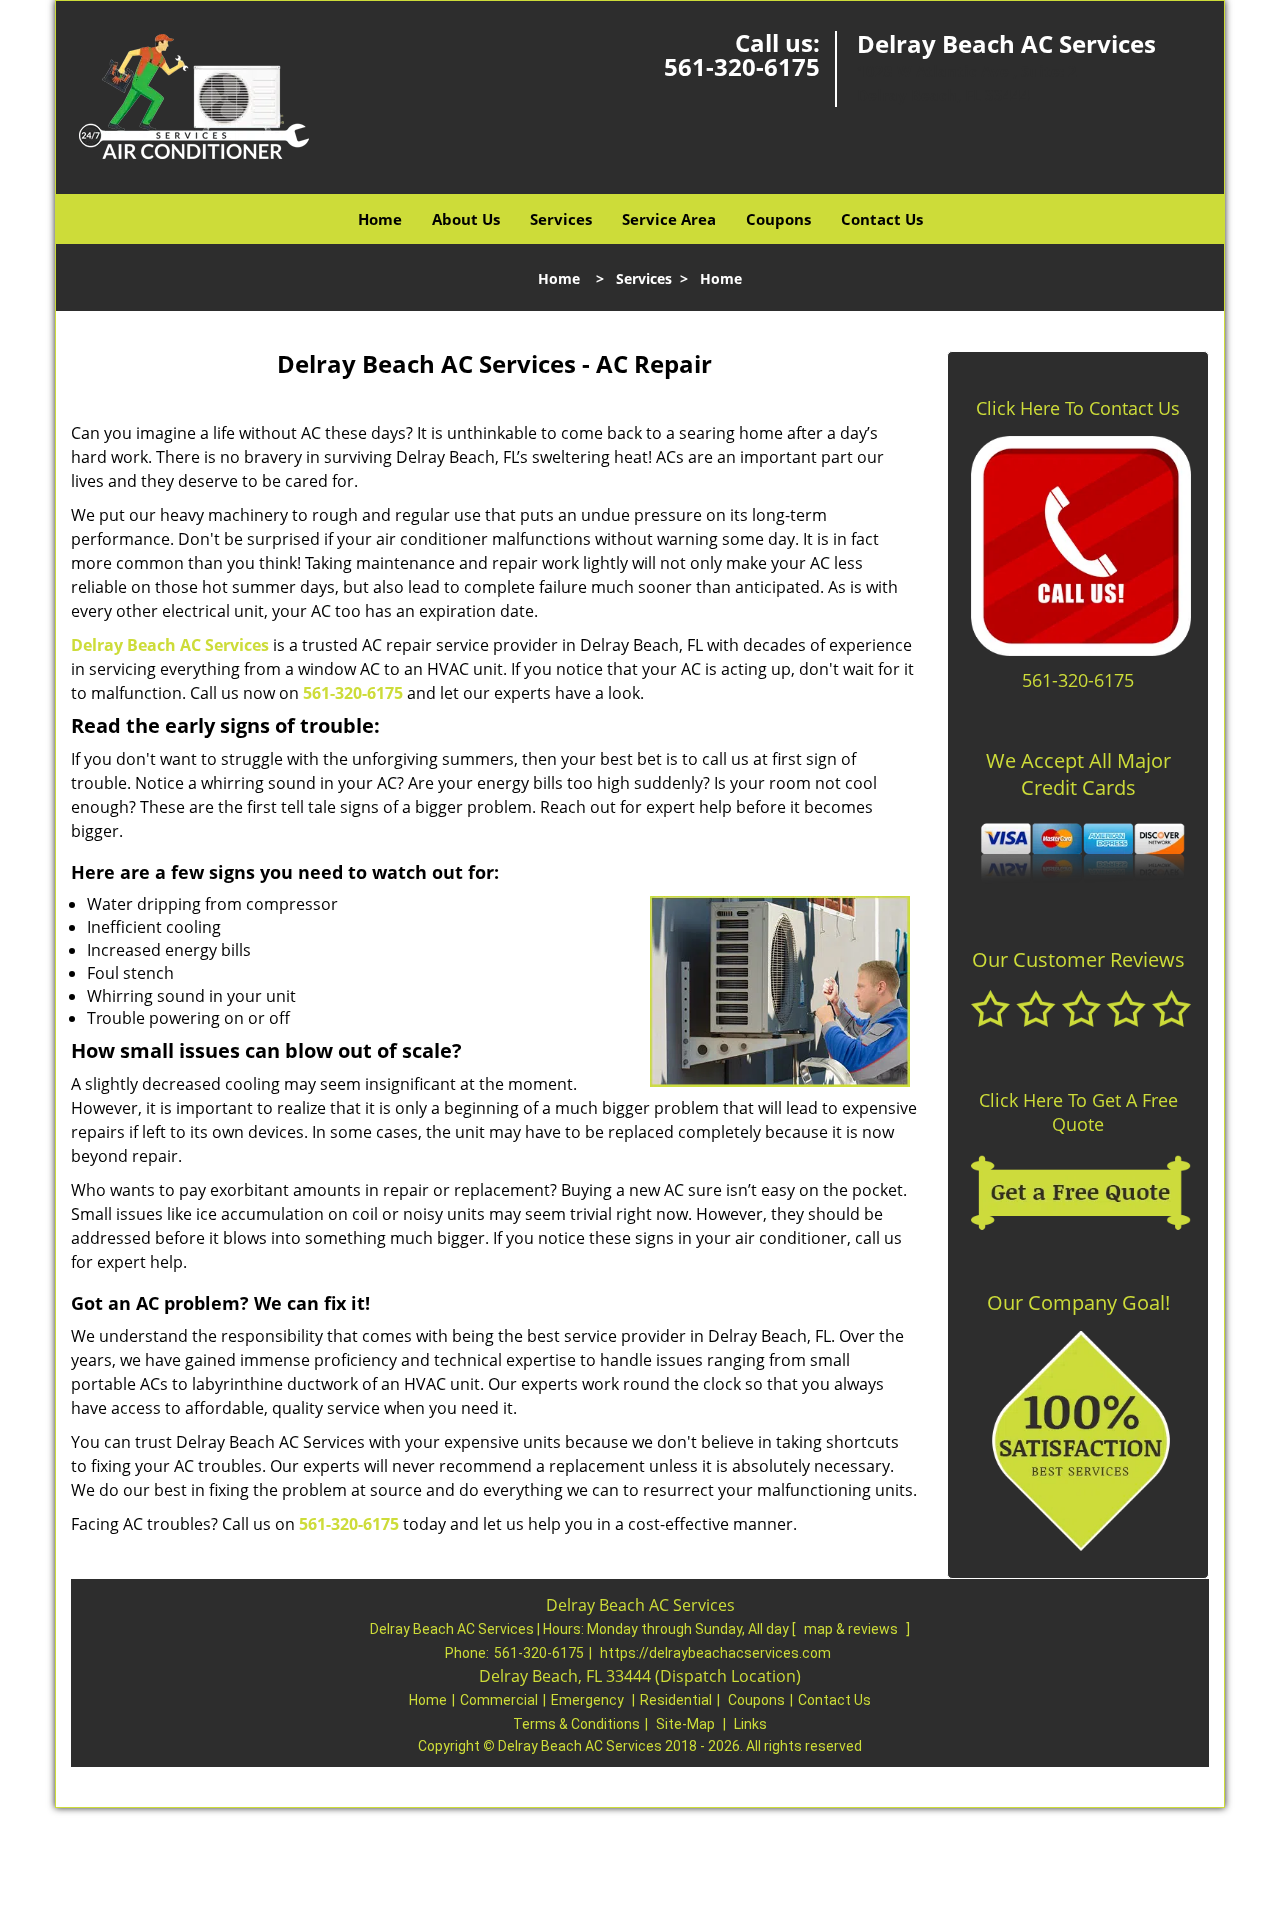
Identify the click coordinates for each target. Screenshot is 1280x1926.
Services (561, 219)
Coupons (778, 219)
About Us (466, 219)
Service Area (669, 219)
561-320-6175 (742, 66)
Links (750, 1724)
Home (380, 219)
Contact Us (882, 219)
